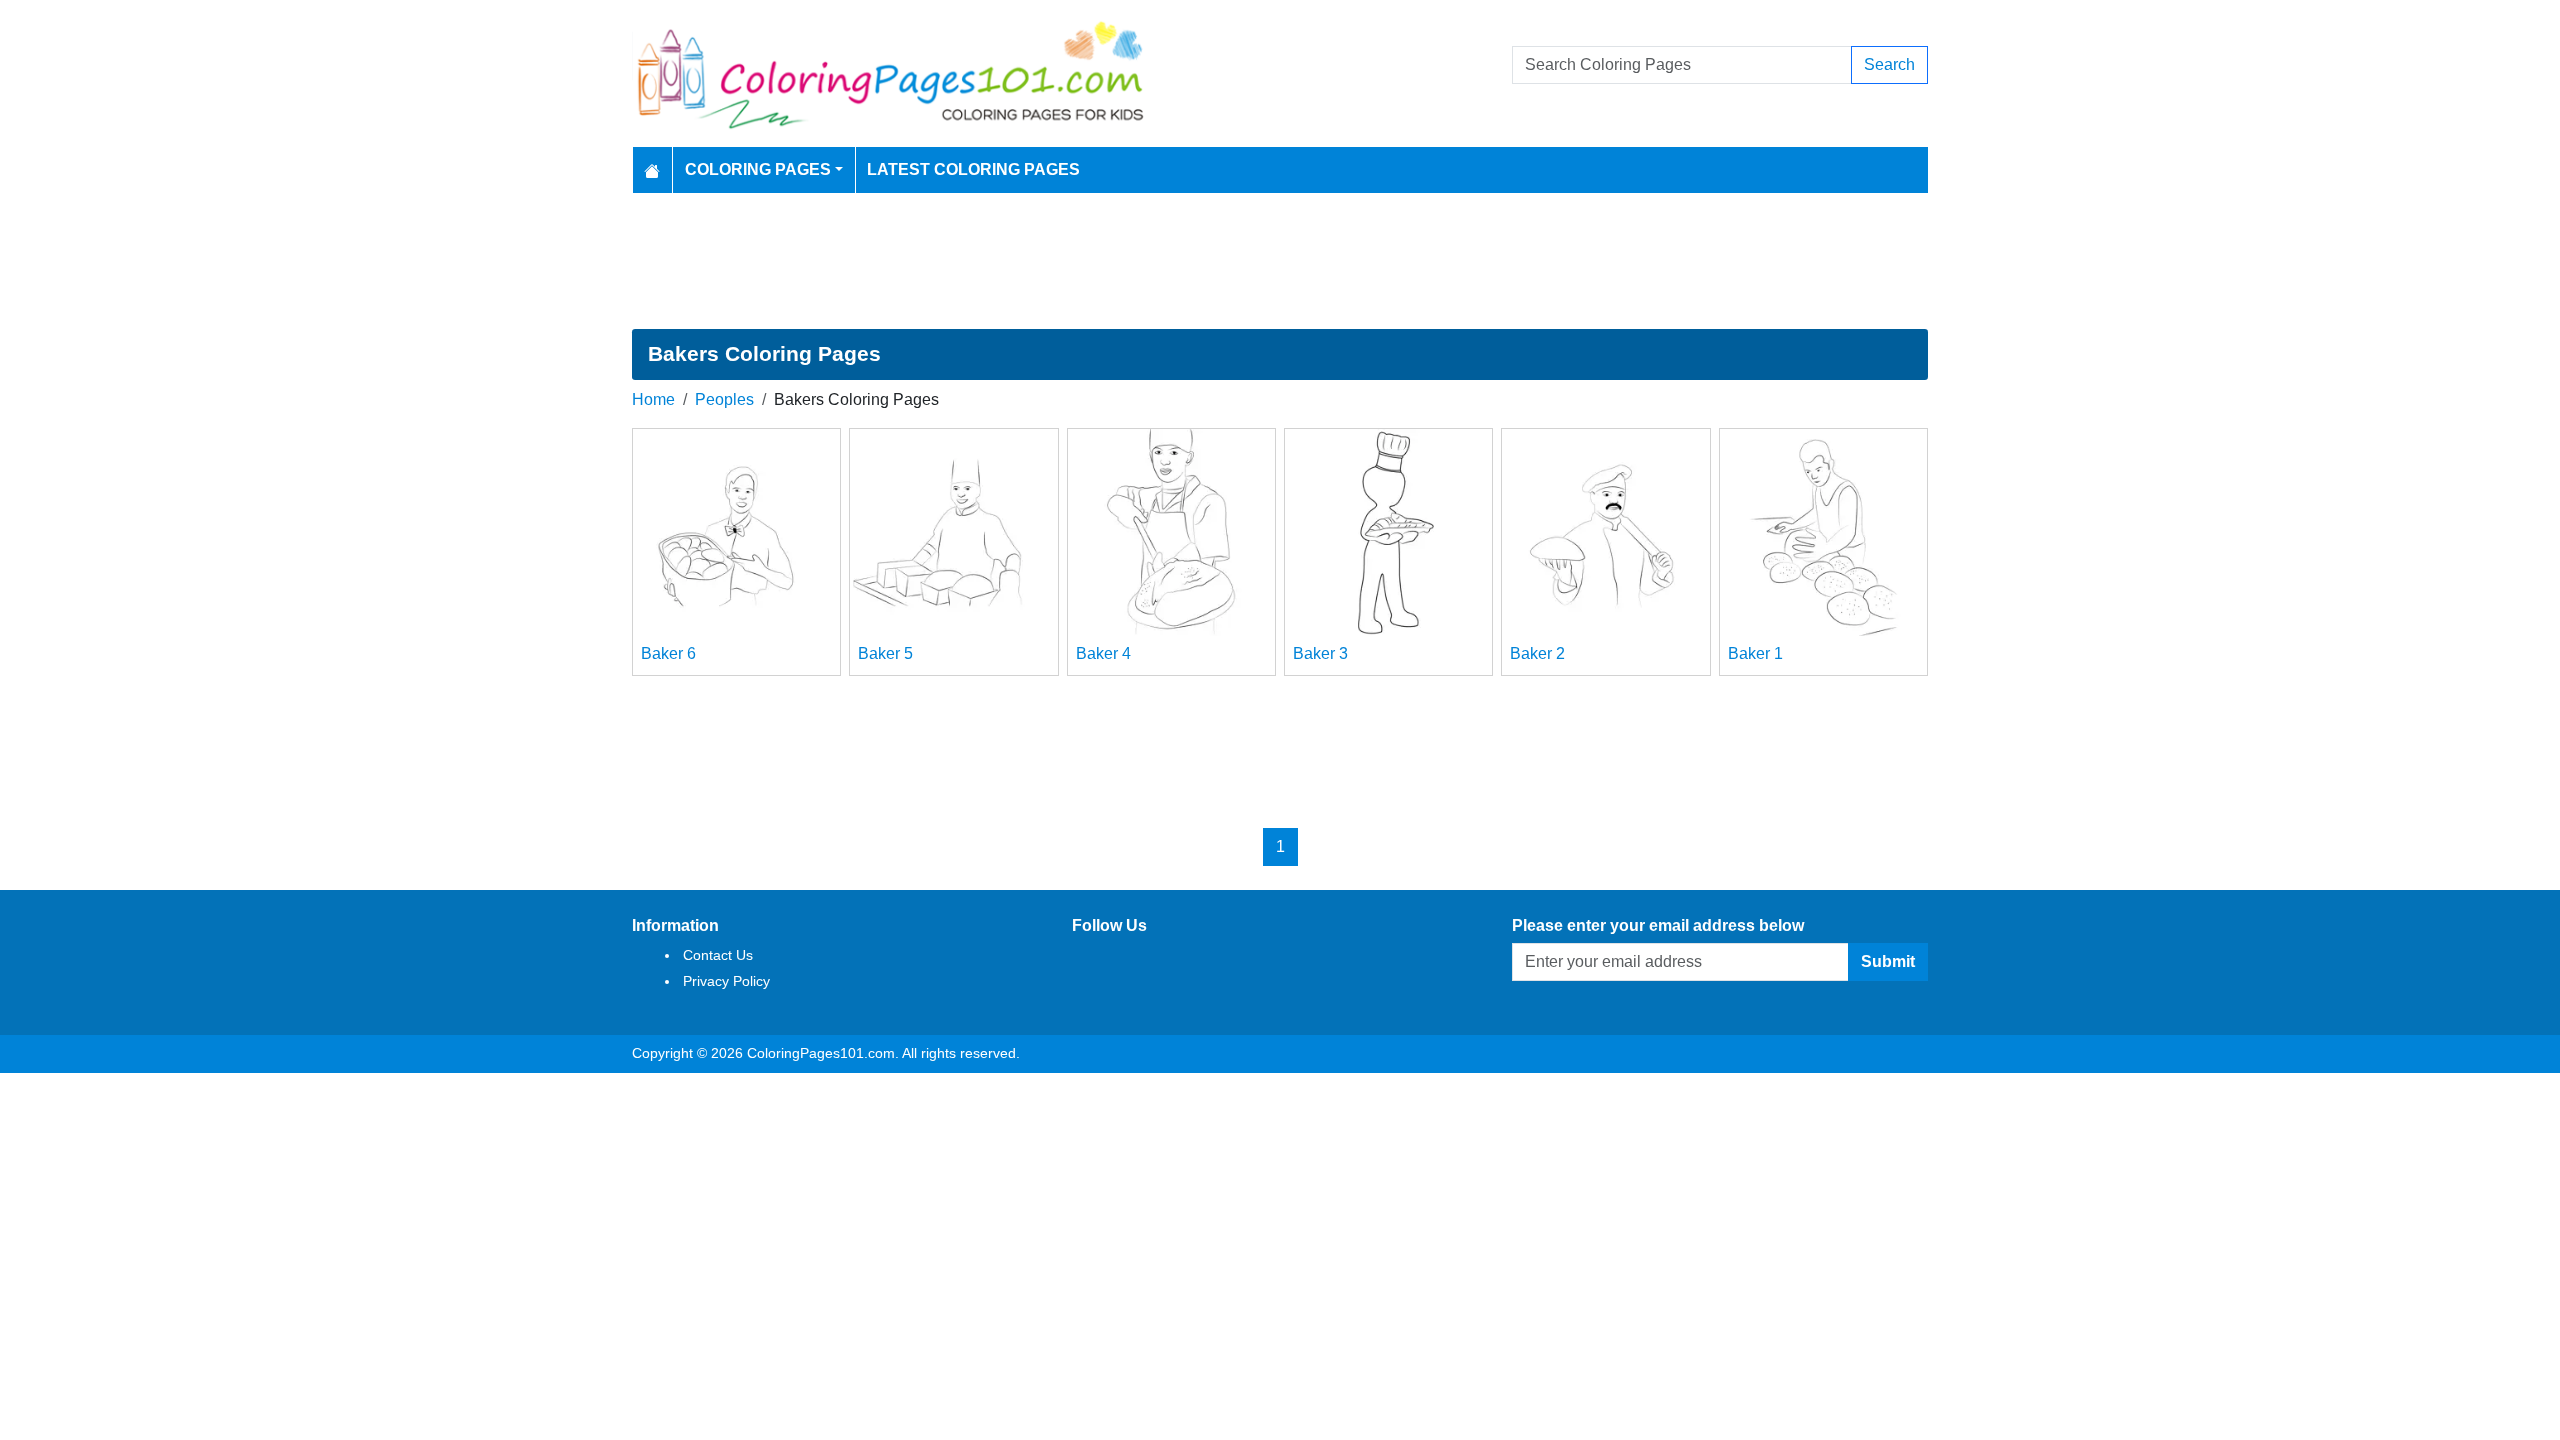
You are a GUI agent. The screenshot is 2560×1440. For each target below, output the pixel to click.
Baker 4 (1103, 653)
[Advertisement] (1280, 261)
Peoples (724, 399)
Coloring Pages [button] (758, 169)
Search (1889, 64)
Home (653, 399)
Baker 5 (885, 653)
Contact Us (718, 955)
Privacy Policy (726, 981)
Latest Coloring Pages (973, 169)
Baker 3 (1320, 653)
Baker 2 (1537, 653)
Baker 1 (1755, 653)
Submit (1888, 961)
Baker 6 (668, 653)
